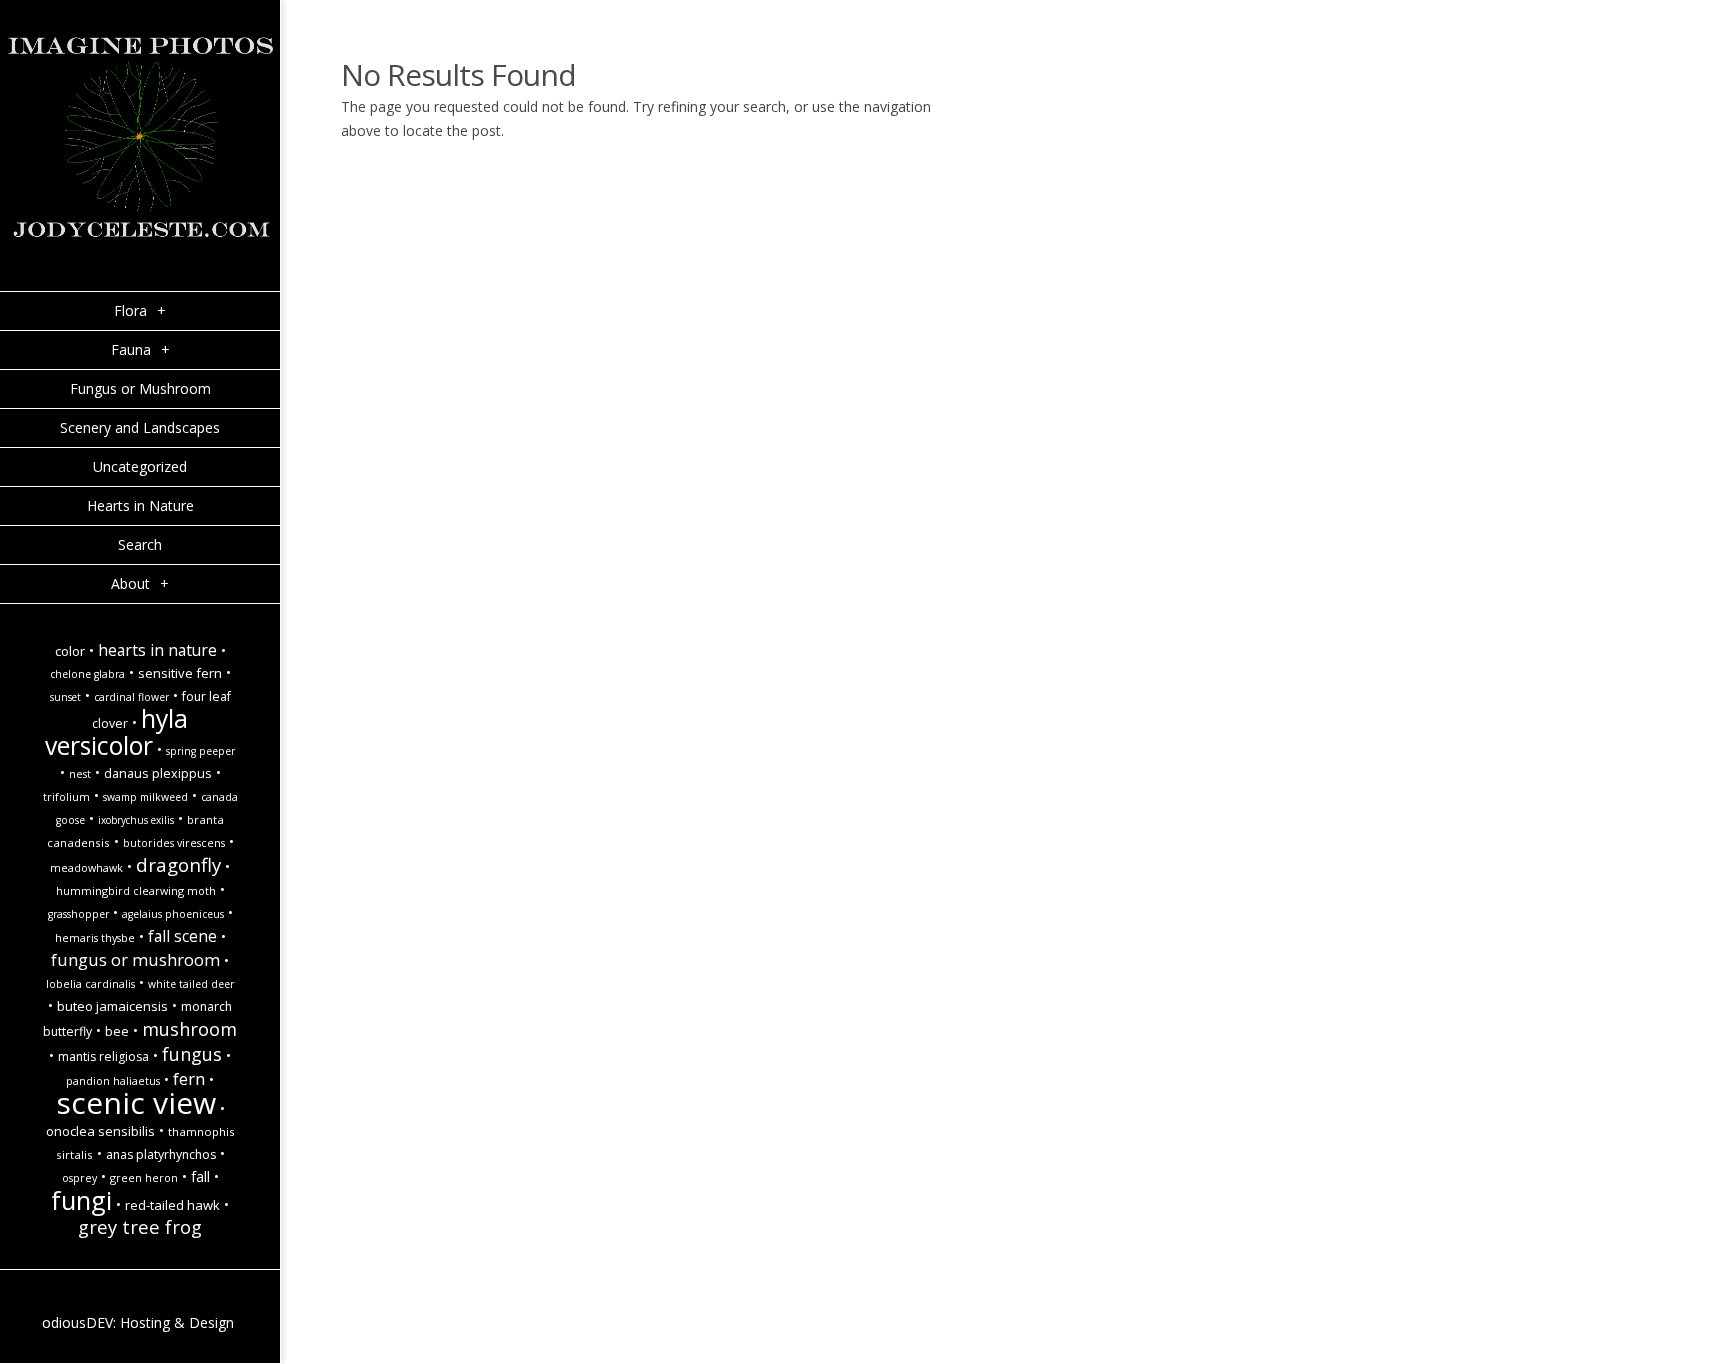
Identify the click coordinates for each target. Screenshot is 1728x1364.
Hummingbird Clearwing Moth (136, 891)
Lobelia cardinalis (90, 984)
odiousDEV (77, 1322)
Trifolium (66, 797)
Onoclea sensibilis (100, 1131)
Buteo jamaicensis (112, 1006)
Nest (80, 774)
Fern (189, 1078)
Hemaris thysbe (95, 938)
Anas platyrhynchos (161, 1154)
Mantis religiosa (103, 1056)
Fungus (192, 1053)
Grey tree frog (140, 1226)
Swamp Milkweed (145, 797)
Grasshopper (78, 914)
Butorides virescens (174, 843)
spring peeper (200, 751)
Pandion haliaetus (113, 1081)
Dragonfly (178, 864)
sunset (65, 697)
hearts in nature (157, 650)
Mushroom (189, 1028)
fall (200, 1176)
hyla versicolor (116, 732)
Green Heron (144, 1178)
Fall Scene (182, 936)
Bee (117, 1031)
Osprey (79, 1178)
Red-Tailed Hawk (172, 1205)
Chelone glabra (87, 674)
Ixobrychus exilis (136, 820)
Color (70, 651)
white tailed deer (191, 984)
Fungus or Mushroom (135, 959)
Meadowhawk (86, 868)
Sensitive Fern (180, 673)
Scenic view (136, 1102)
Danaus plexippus (158, 773)
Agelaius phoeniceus (173, 914)
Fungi (81, 1200)
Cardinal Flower (131, 697)
